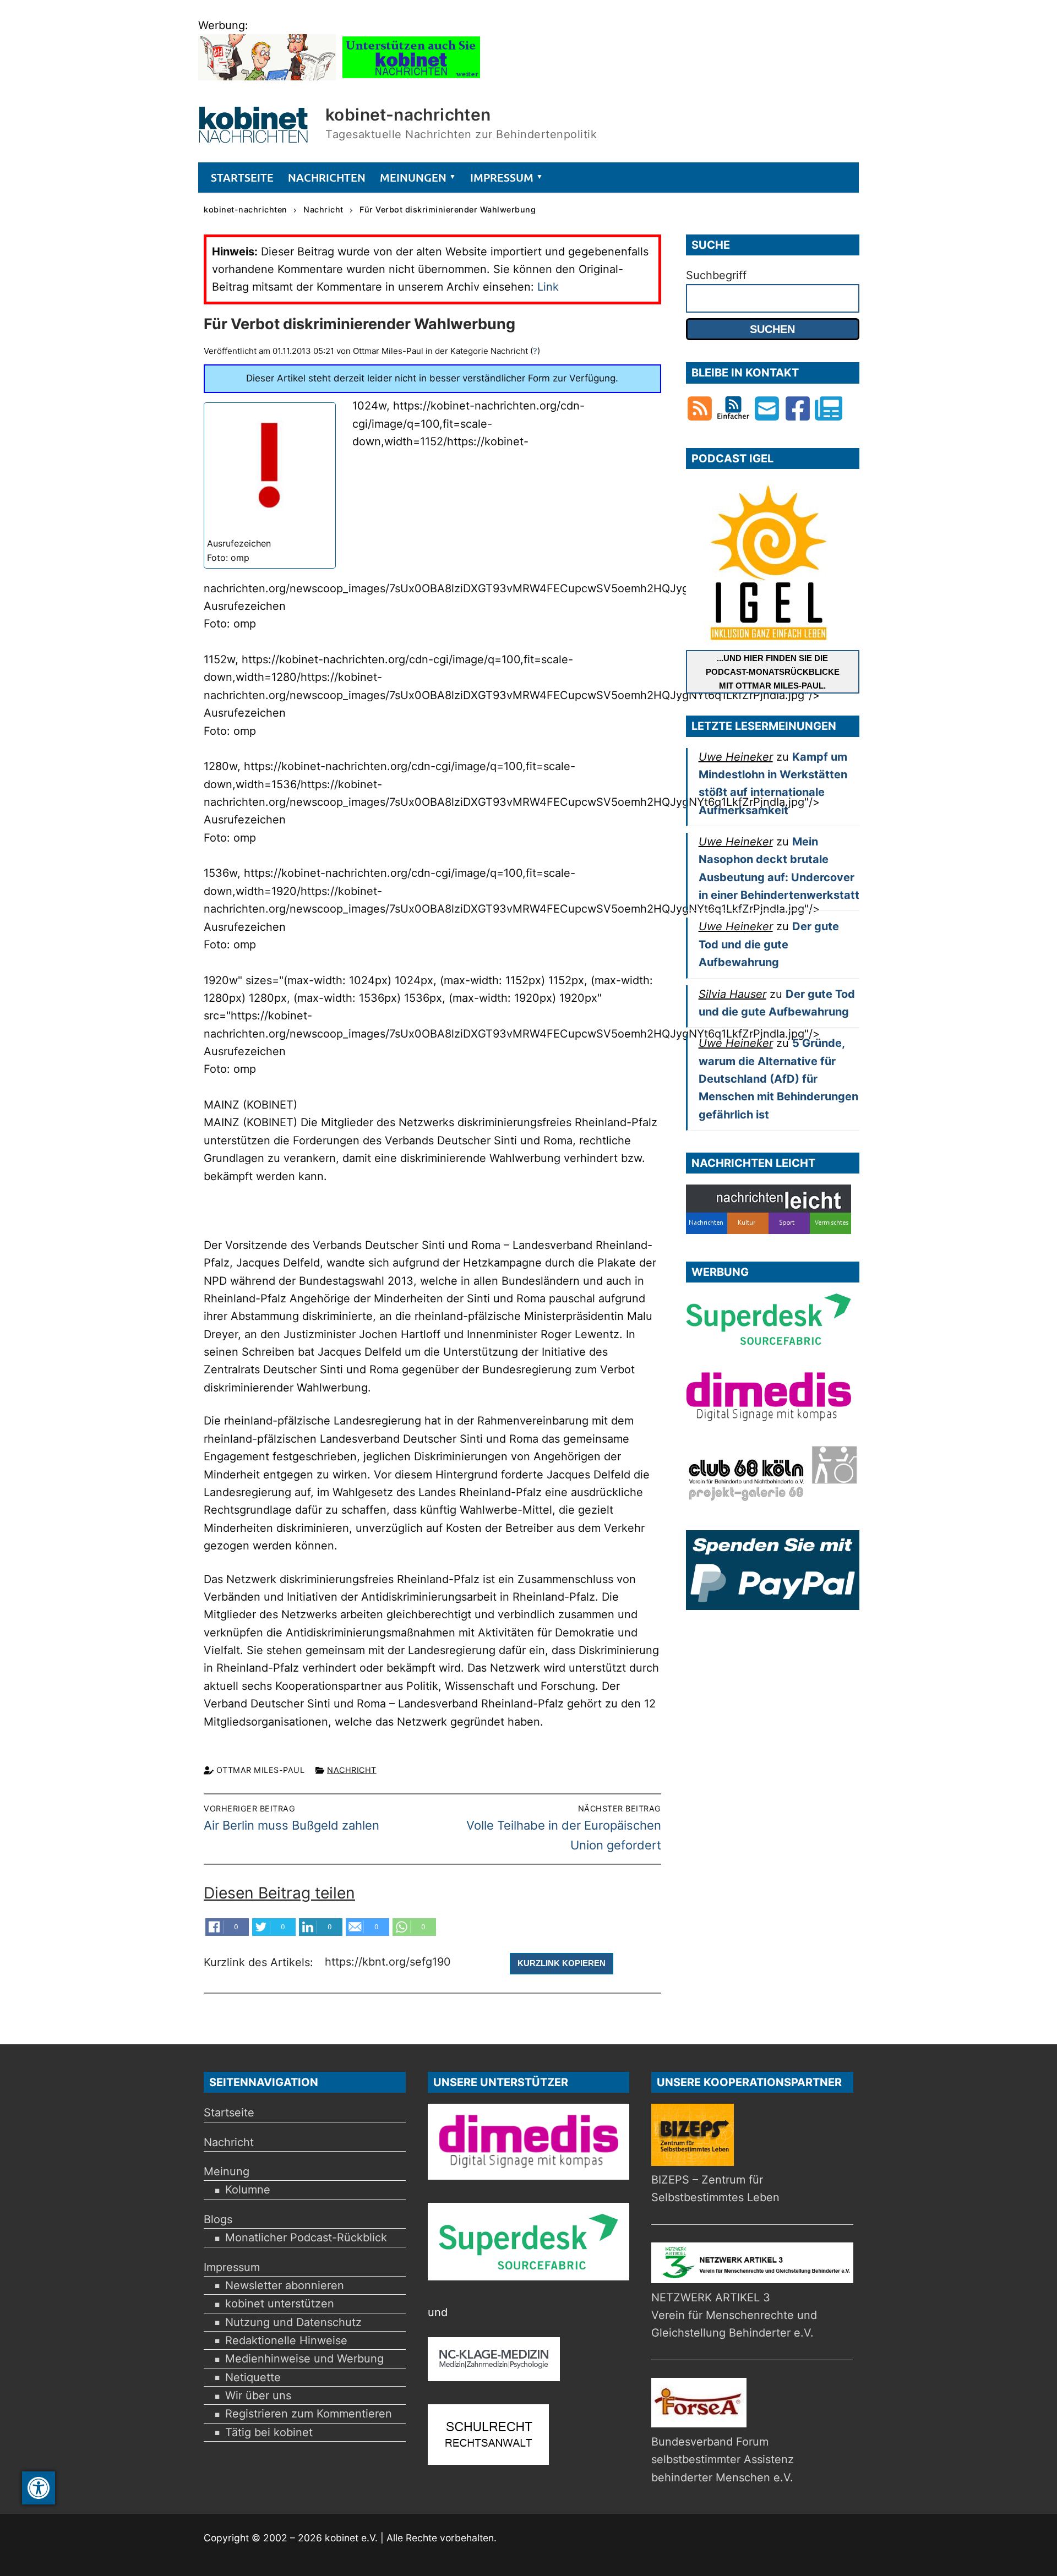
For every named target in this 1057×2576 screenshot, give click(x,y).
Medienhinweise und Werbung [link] (304, 2359)
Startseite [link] (229, 2113)
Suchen (772, 329)
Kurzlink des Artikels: (260, 1962)
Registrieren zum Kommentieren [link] (309, 2414)
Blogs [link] (218, 2219)
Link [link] (548, 287)
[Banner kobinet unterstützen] (411, 77)
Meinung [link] (227, 2171)
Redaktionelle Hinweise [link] (286, 2340)
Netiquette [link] (253, 2377)
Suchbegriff (716, 275)
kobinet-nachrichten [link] (408, 114)
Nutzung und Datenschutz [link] (293, 2322)
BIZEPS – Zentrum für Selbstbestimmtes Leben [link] (715, 2188)
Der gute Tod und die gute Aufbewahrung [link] (769, 944)
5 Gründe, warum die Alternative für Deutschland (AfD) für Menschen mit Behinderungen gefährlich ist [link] (778, 1079)
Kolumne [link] (248, 2190)
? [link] (535, 351)
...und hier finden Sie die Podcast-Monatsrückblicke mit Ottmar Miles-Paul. (773, 672)
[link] (39, 2488)
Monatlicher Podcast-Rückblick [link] (306, 2237)
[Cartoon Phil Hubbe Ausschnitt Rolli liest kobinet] (267, 77)
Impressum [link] (232, 2267)
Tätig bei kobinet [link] (269, 2432)
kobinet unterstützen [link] (280, 2304)
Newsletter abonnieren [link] (285, 2285)
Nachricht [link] (352, 1770)
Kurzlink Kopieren (562, 1963)
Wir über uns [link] (258, 2395)
